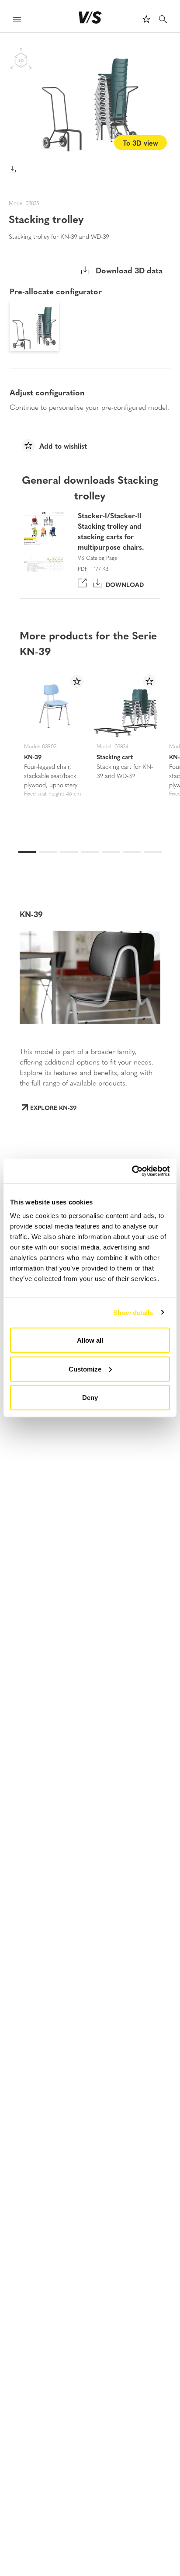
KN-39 (33, 757)
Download (123, 584)
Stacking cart (115, 757)
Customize (85, 1369)
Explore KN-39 (54, 1107)
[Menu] (17, 20)
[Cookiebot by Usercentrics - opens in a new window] (132, 1171)
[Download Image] (12, 169)
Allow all (90, 1340)
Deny (90, 1398)
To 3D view (140, 143)
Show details (133, 1312)
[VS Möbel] (90, 17)
